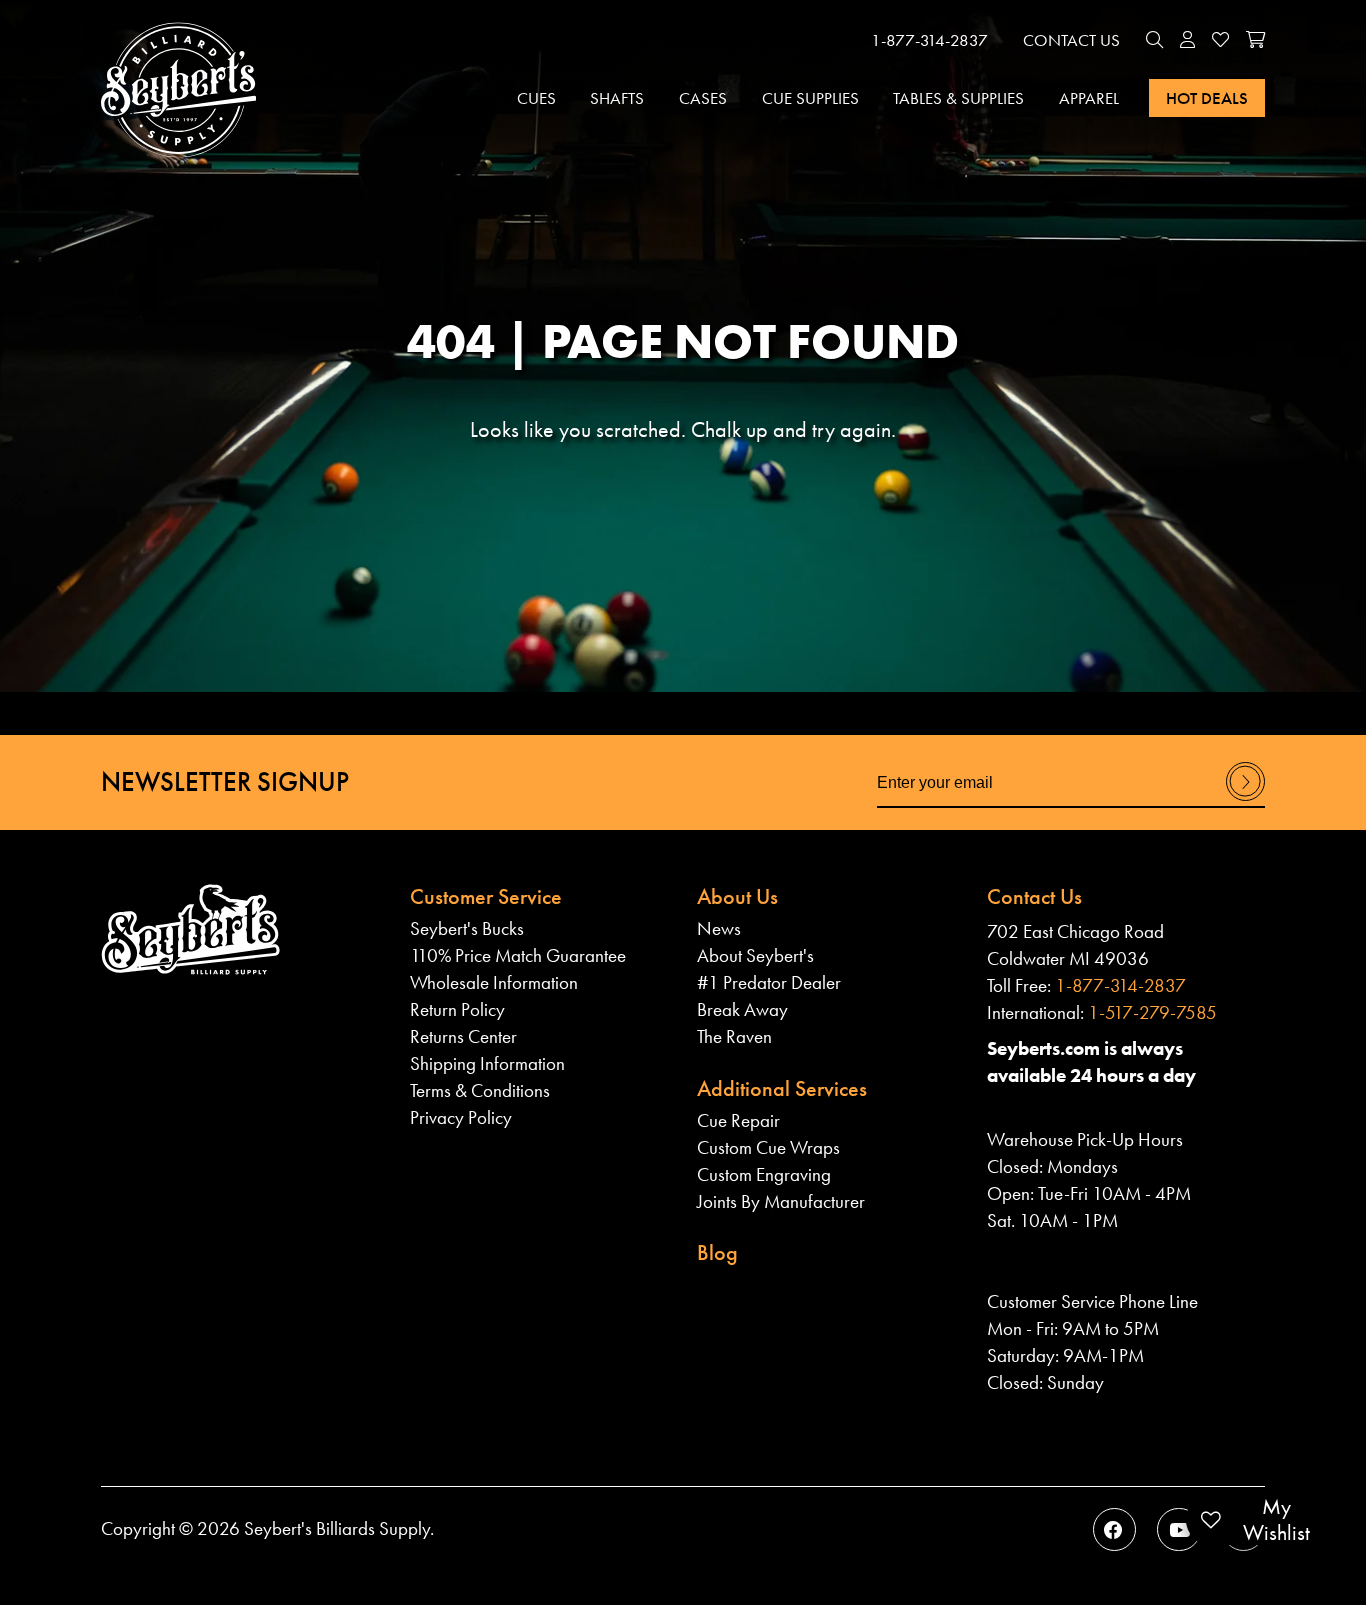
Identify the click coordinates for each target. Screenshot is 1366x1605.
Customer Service (486, 896)
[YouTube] (1178, 1529)
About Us (737, 896)
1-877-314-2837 (929, 40)
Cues (536, 98)
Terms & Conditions (480, 1090)
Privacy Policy (461, 1117)
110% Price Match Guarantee (518, 955)
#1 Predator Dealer (769, 982)
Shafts (617, 98)
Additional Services (782, 1088)
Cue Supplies (810, 98)
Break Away (742, 1009)
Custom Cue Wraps (768, 1147)
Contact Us (1071, 40)
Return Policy (457, 1009)
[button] (1154, 41)
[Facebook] (1114, 1529)
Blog (717, 1252)
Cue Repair (738, 1120)
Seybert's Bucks (467, 928)
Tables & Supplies (958, 98)
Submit (1245, 799)
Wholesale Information (494, 982)
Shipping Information (487, 1063)
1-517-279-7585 (1152, 1012)
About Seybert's (755, 955)
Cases (703, 98)
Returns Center (463, 1036)
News (719, 928)
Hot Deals (1207, 98)
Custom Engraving (764, 1174)
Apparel (1089, 98)
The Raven (734, 1036)
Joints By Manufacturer (781, 1201)
